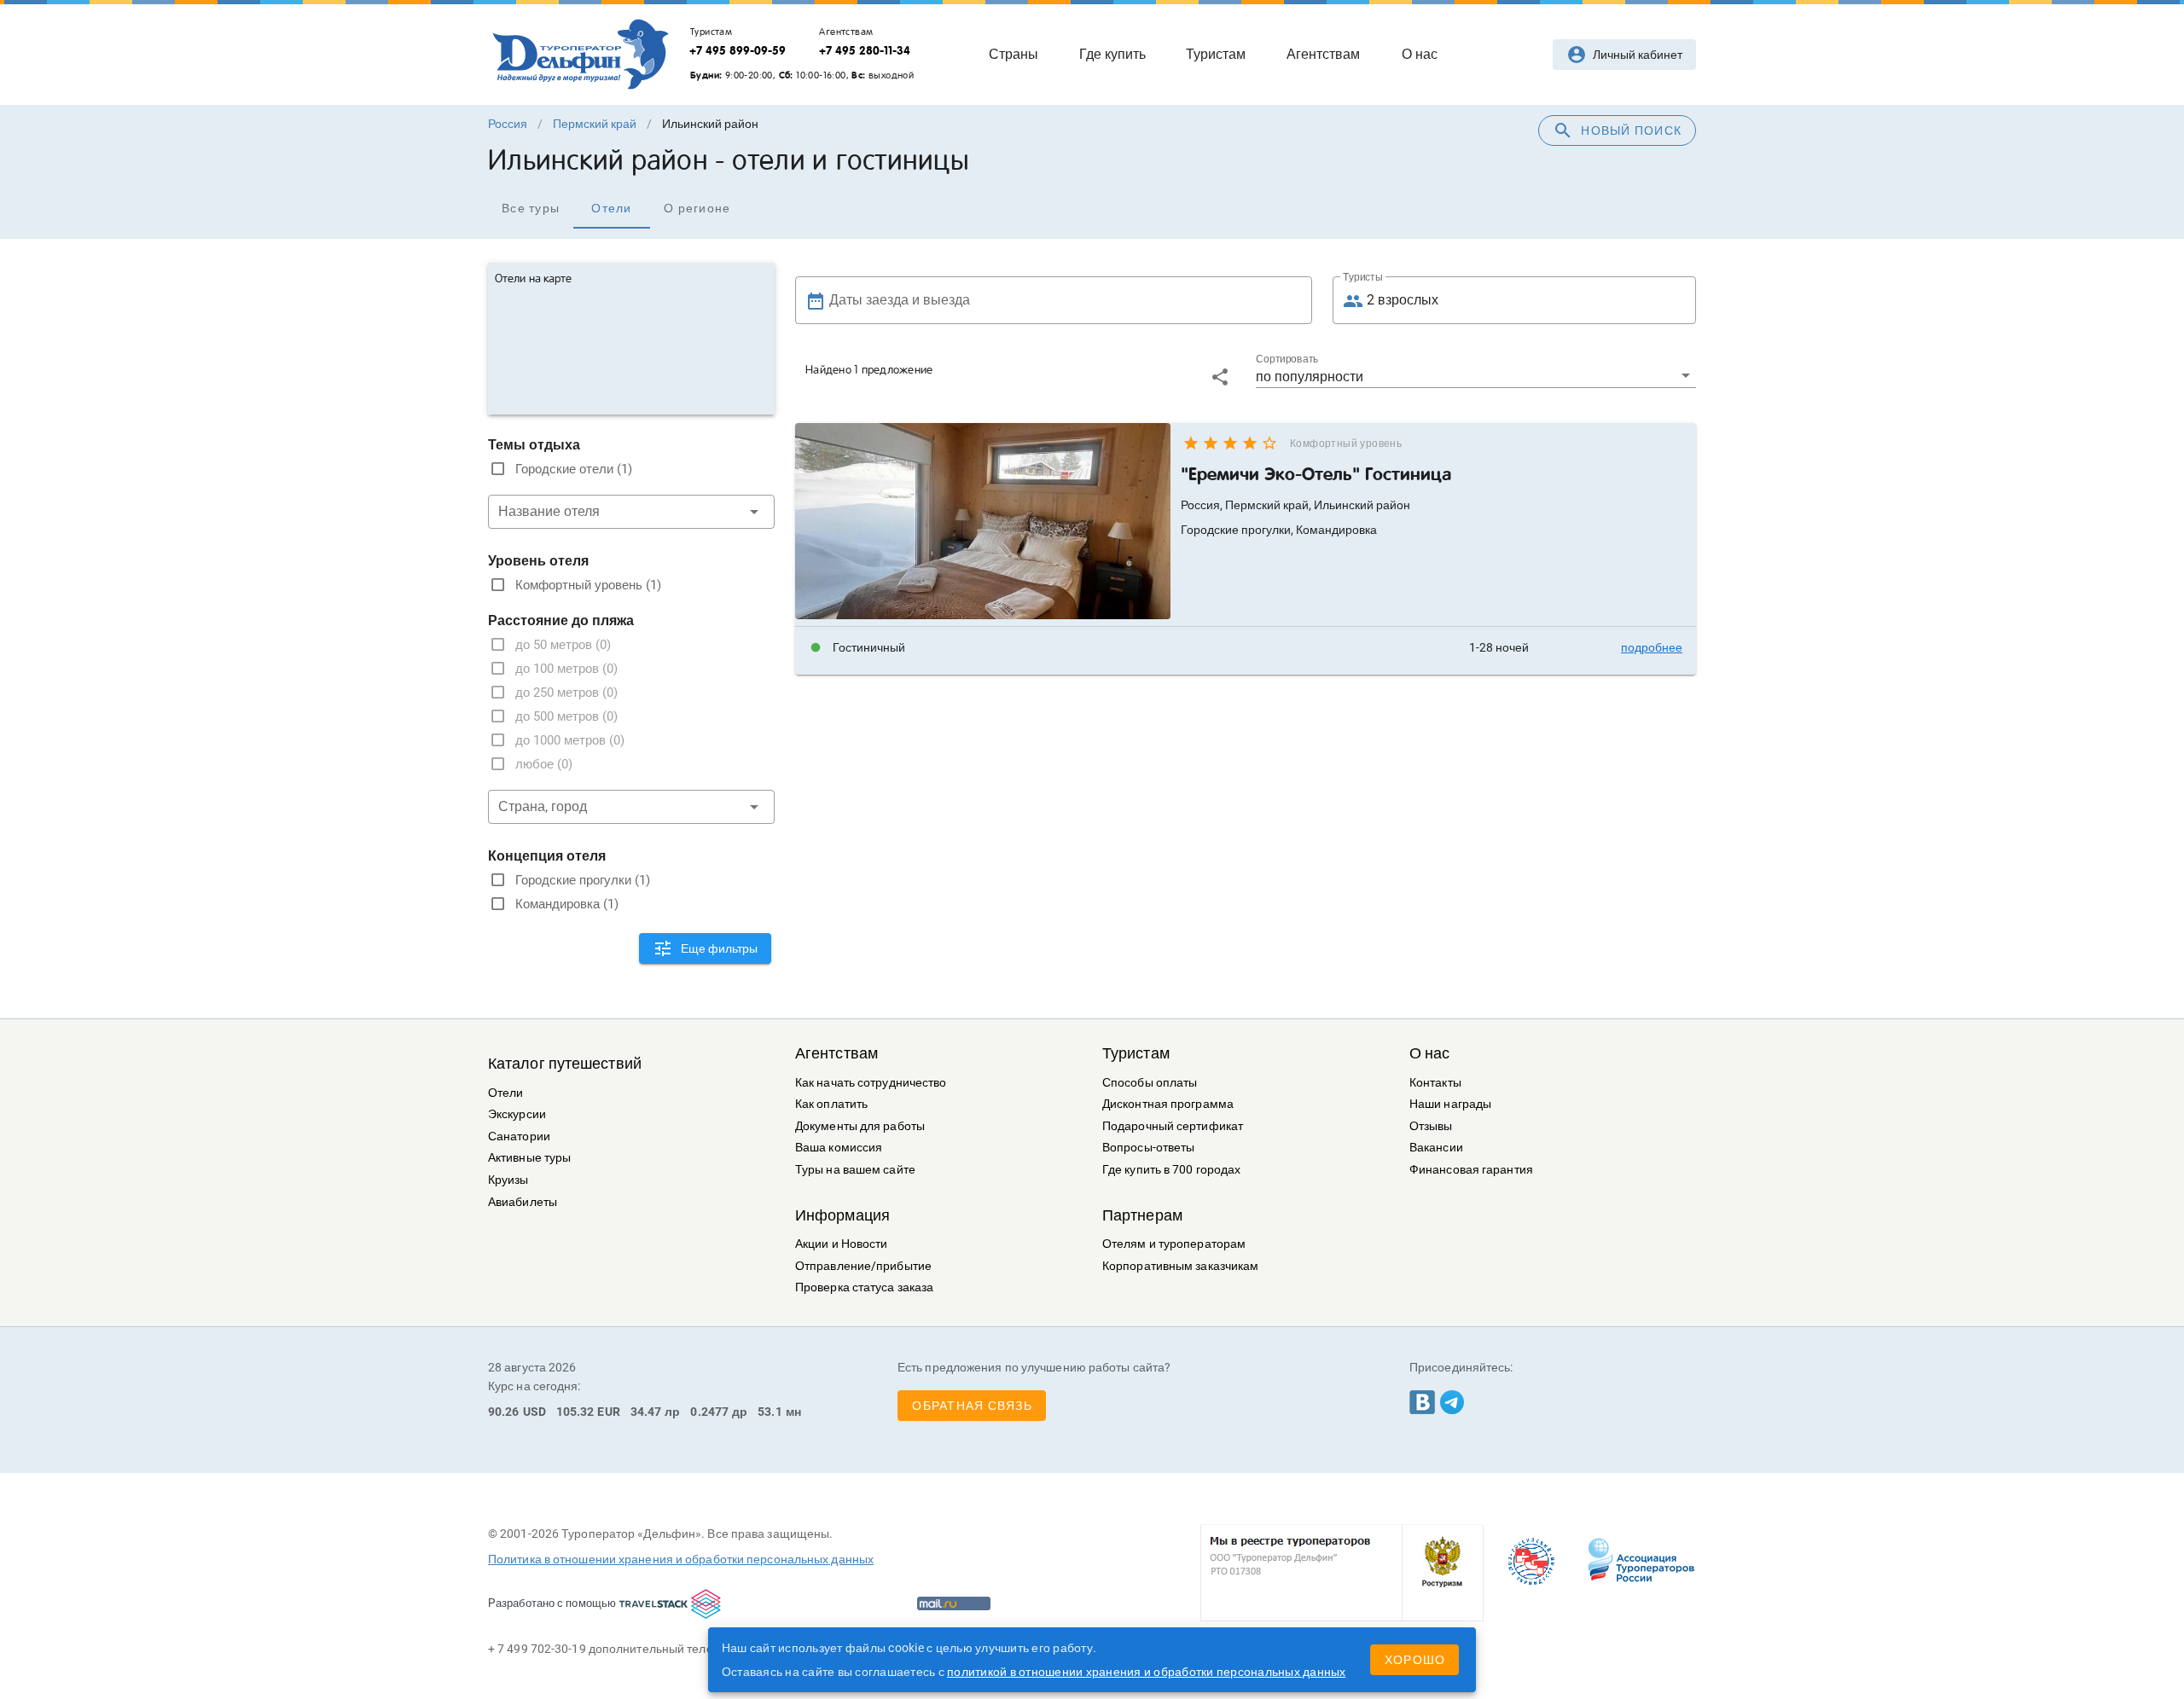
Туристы (1363, 277)
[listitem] (1246, 647)
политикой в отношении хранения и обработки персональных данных (1147, 1672)
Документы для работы (860, 1126)
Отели (506, 1093)
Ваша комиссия (839, 1148)
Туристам (1136, 1053)
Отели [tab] (611, 208)
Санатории (519, 1137)
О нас (1430, 1053)
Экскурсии (517, 1114)
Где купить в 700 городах (1171, 1170)
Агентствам (836, 1053)
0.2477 (709, 1412)
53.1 (770, 1412)
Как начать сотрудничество (871, 1083)
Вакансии (1436, 1148)
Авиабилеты (523, 1202)
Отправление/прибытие (863, 1266)
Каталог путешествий (565, 1064)
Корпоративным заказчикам (1180, 1266)
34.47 (646, 1412)
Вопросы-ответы (1148, 1148)
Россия (508, 124)
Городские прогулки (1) (583, 880)
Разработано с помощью (552, 1603)
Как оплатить (831, 1104)
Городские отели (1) (574, 469)
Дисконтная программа (1168, 1104)
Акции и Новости (842, 1244)
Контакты (1435, 1083)
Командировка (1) (567, 904)
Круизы (508, 1180)
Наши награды (1450, 1104)
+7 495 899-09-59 (738, 50)
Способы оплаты (1150, 1083)
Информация (842, 1215)
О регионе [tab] (697, 208)
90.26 (504, 1412)
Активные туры (529, 1158)
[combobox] (631, 512)
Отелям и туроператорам (1174, 1244)
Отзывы (1431, 1126)
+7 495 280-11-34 (865, 50)
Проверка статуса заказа (864, 1287)
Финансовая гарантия (1471, 1170)
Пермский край (595, 124)
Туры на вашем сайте (855, 1170)
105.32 (575, 1412)
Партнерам (1142, 1215)
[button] (1476, 376)
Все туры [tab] (531, 208)
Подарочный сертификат (1173, 1126)
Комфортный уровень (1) (588, 585)
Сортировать (1287, 359)
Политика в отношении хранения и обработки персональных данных (681, 1559)
